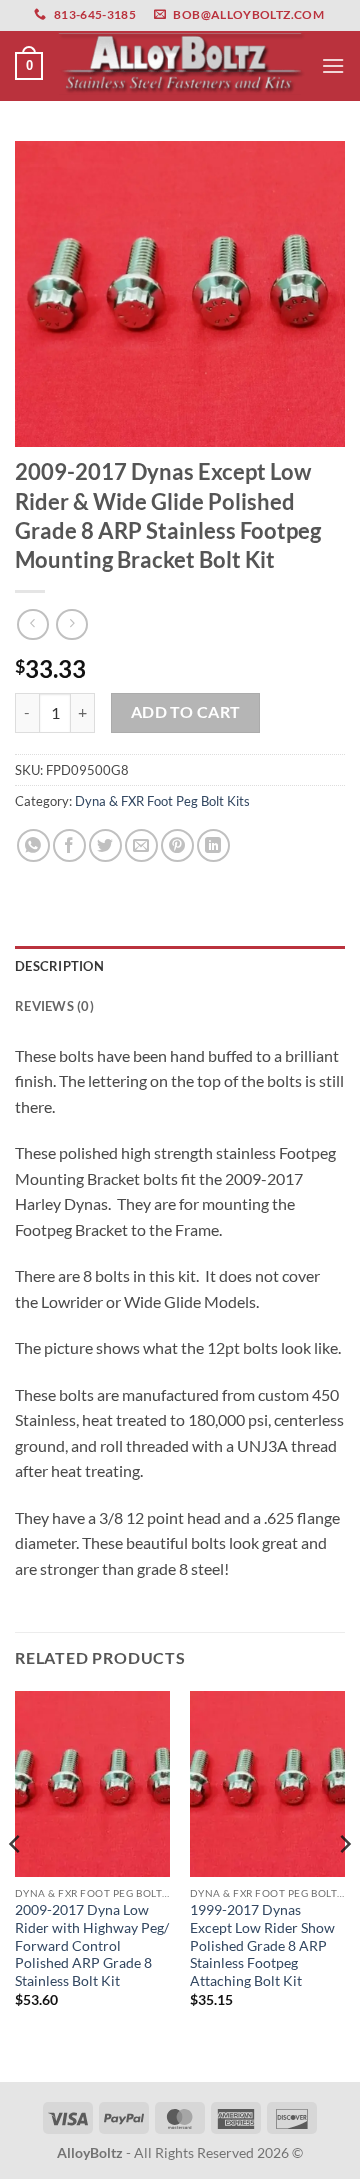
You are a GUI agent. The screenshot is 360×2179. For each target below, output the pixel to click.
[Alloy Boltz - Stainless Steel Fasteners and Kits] (182, 66)
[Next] (344, 1884)
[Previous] (16, 1884)
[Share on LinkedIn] (213, 845)
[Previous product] (71, 624)
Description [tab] (59, 966)
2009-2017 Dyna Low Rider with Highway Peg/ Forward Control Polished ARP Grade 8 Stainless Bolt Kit (92, 1945)
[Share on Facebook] (69, 845)
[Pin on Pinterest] (177, 845)
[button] (29, 66)
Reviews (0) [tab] (54, 1006)
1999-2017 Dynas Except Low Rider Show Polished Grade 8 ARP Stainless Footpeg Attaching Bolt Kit (262, 1945)
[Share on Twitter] (105, 845)
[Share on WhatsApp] (33, 845)
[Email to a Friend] (141, 845)
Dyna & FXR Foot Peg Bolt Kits (162, 801)
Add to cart (186, 712)
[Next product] (32, 624)
